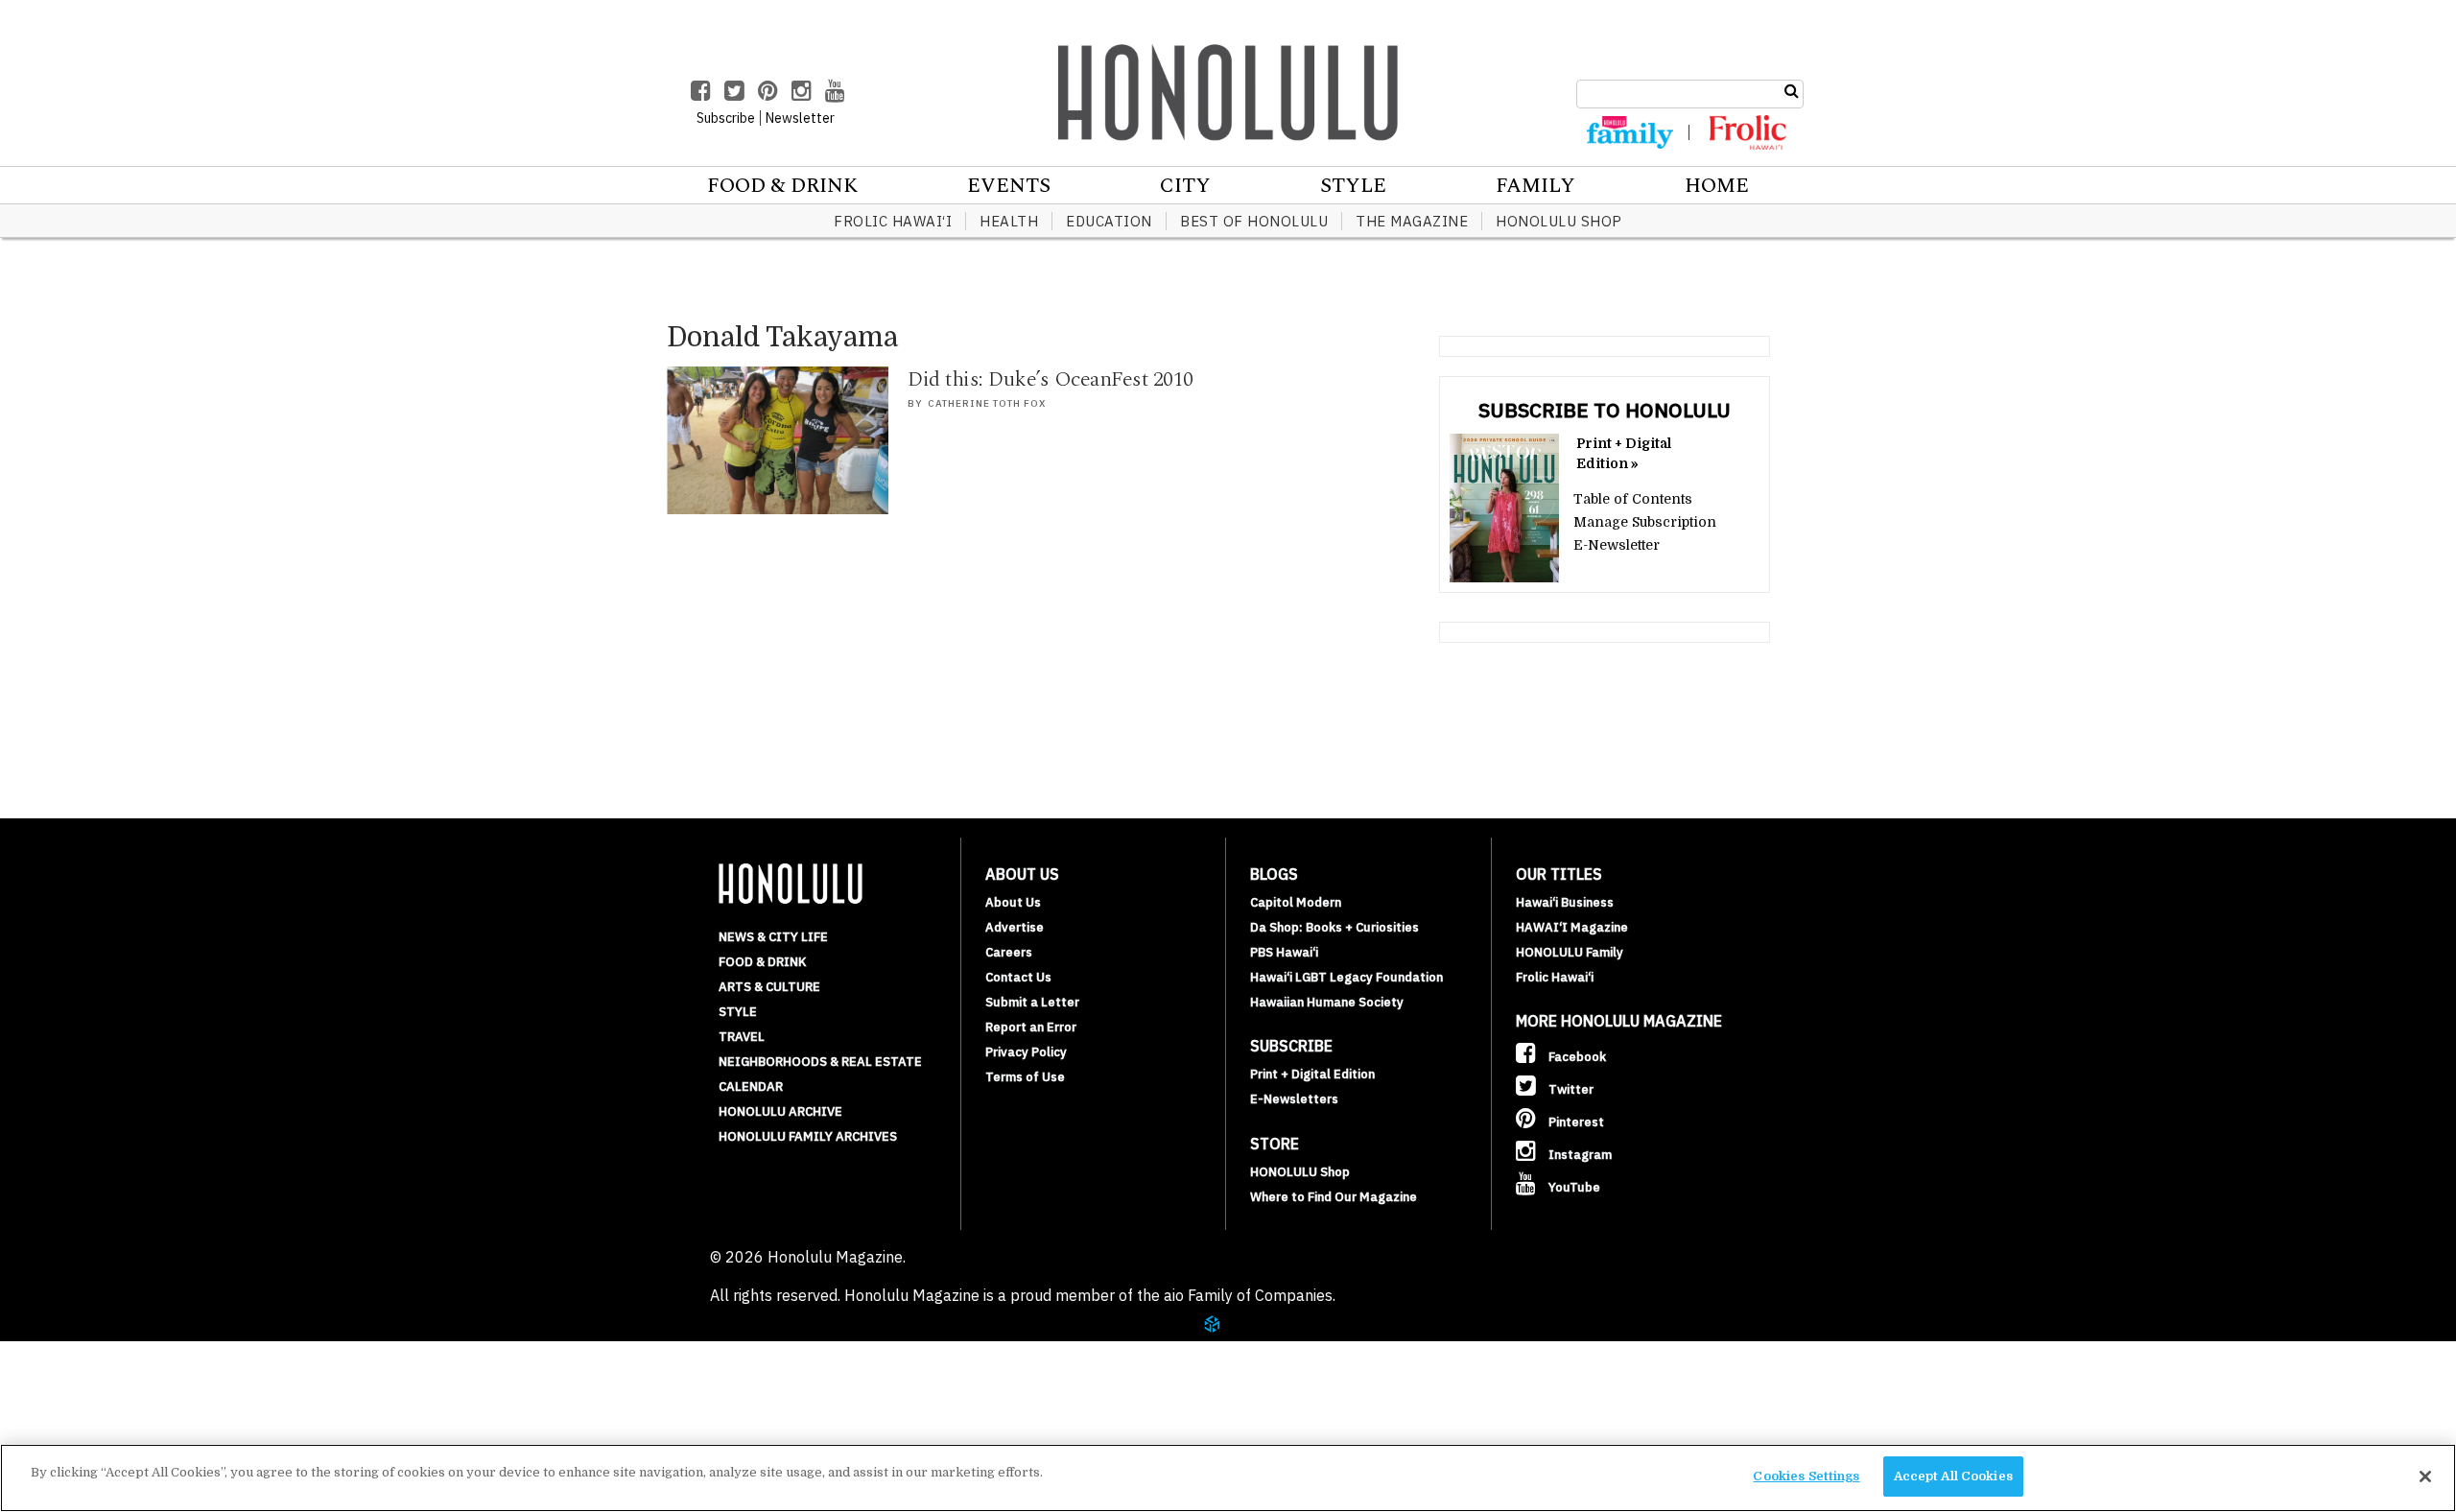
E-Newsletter (1617, 545)
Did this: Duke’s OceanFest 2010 (1051, 379)
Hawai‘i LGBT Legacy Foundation (1346, 977)
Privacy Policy (1026, 1052)
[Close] (2425, 1477)
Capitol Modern (1296, 902)
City (1185, 186)
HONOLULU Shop (1559, 221)
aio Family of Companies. (1250, 1295)
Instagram (1579, 1155)
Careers (1009, 952)
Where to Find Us (148, 1424)
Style (1353, 186)
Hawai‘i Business (1565, 902)
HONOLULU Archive (780, 1111)
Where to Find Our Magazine (1334, 1197)
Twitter (1570, 1089)
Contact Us (1018, 977)
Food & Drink (782, 186)
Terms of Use (1025, 1077)
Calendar (751, 1087)
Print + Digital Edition (1312, 1074)
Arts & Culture (769, 987)
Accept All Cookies (1953, 1476)
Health (1009, 221)
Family (1535, 186)
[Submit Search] (1792, 91)
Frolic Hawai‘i (893, 221)
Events (1009, 186)
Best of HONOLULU (1254, 221)
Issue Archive (133, 1355)
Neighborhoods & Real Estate (820, 1062)
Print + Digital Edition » (1624, 453)
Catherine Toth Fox (987, 403)
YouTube (1573, 1187)
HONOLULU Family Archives (808, 1136)
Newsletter (800, 118)
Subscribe (117, 1401)
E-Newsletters (1294, 1099)
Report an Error (1031, 1027)
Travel (742, 1037)
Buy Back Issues (141, 1378)
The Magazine (1412, 221)
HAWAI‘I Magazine (1572, 927)
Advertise (1015, 927)
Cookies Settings (1806, 1476)
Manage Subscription (1645, 522)
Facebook (1576, 1057)
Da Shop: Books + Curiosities (1334, 927)
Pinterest (1575, 1122)
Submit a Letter (1032, 1002)
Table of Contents (1633, 499)
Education (1109, 221)
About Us (1013, 902)
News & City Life (773, 937)
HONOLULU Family (1570, 952)
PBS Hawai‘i (1284, 952)
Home (1717, 186)
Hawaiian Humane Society (1327, 1002)
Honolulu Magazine (1228, 92)
